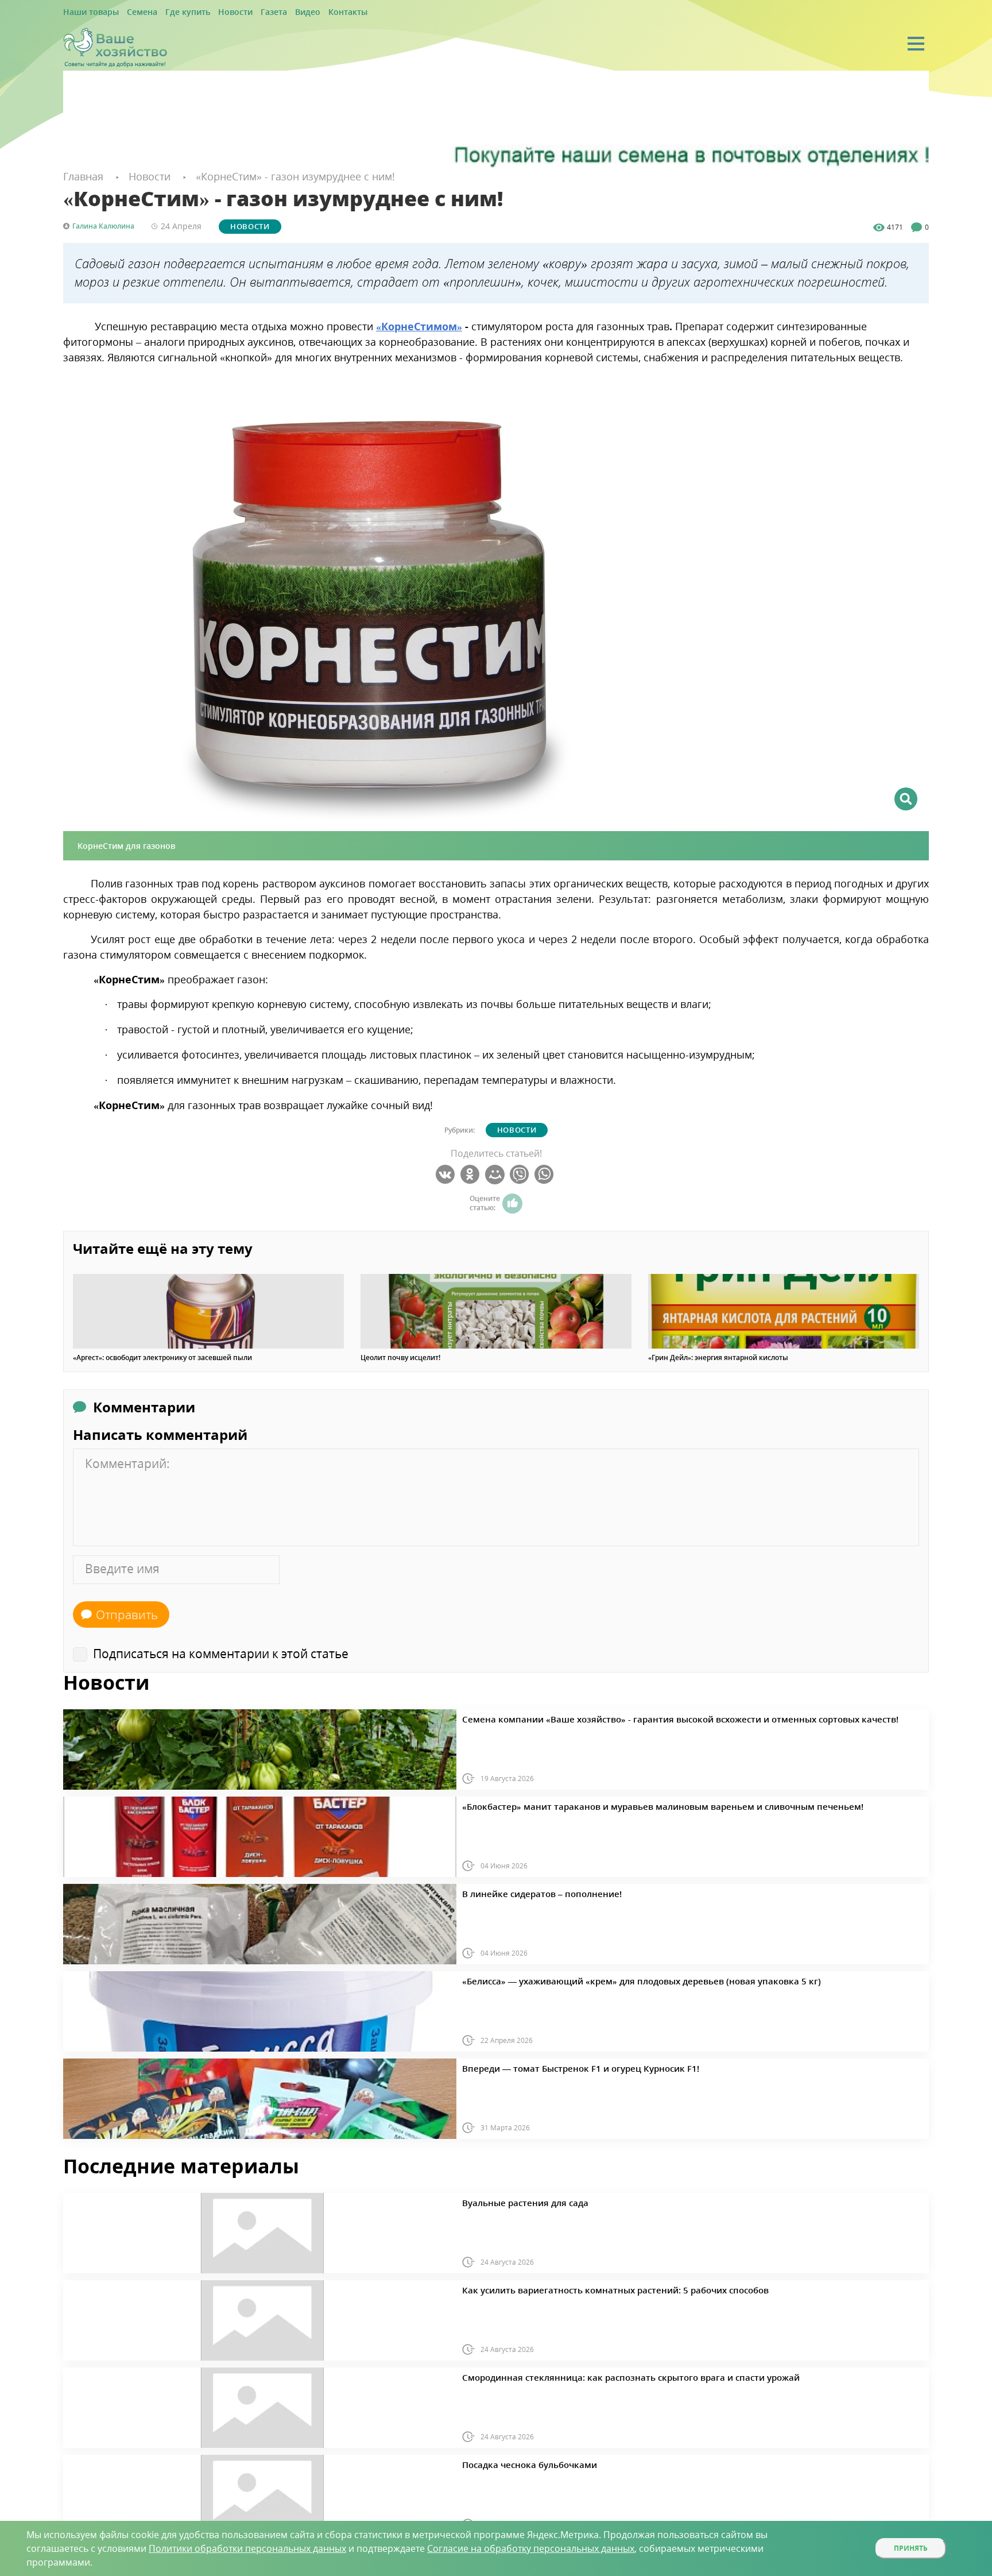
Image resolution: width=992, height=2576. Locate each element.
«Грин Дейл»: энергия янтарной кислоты (718, 1357)
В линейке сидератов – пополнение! (525, 1892)
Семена (131, 12)
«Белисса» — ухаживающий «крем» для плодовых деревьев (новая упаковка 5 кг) (603, 1979)
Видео (273, 12)
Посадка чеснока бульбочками (516, 2463)
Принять (911, 2548)
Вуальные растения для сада (512, 2201)
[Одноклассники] (472, 1174)
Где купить (170, 12)
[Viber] (521, 1174)
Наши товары (87, 12)
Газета (244, 12)
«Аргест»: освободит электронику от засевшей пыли (162, 1357)
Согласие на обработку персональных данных (531, 2548)
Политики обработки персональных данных (247, 2548)
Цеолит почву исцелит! (400, 1357)
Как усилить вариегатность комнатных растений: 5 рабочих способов (583, 2288)
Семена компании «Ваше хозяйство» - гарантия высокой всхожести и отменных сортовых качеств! (634, 1717)
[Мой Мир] (496, 1174)
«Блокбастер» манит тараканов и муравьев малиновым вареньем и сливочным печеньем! (619, 1805)
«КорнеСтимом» (419, 325)
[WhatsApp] (546, 1174)
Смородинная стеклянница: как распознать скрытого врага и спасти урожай (594, 2376)
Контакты (308, 12)
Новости (211, 12)
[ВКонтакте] (447, 1174)
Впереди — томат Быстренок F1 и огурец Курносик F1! (555, 2067)
